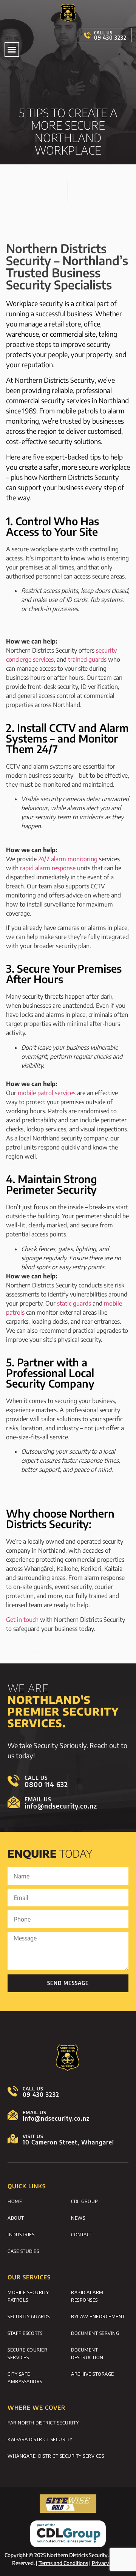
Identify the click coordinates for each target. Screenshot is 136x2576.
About (16, 2218)
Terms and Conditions (63, 2563)
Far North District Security (43, 2423)
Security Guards (29, 2316)
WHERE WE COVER (36, 2407)
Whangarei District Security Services (56, 2456)
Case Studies (23, 2251)
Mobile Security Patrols (28, 2296)
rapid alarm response (48, 868)
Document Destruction (87, 2353)
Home (15, 2201)
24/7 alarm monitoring (68, 859)
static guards (74, 1303)
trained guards (87, 659)
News (78, 2218)
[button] (12, 50)
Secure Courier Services (27, 2353)
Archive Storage (93, 2374)
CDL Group (85, 2201)
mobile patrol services (47, 1093)
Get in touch (22, 1620)
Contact (82, 2234)
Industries (21, 2234)
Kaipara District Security (40, 2439)
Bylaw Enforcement (98, 2316)
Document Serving (95, 2333)
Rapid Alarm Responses (87, 2296)
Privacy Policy (108, 2563)
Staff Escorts (25, 2333)
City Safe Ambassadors (25, 2378)
